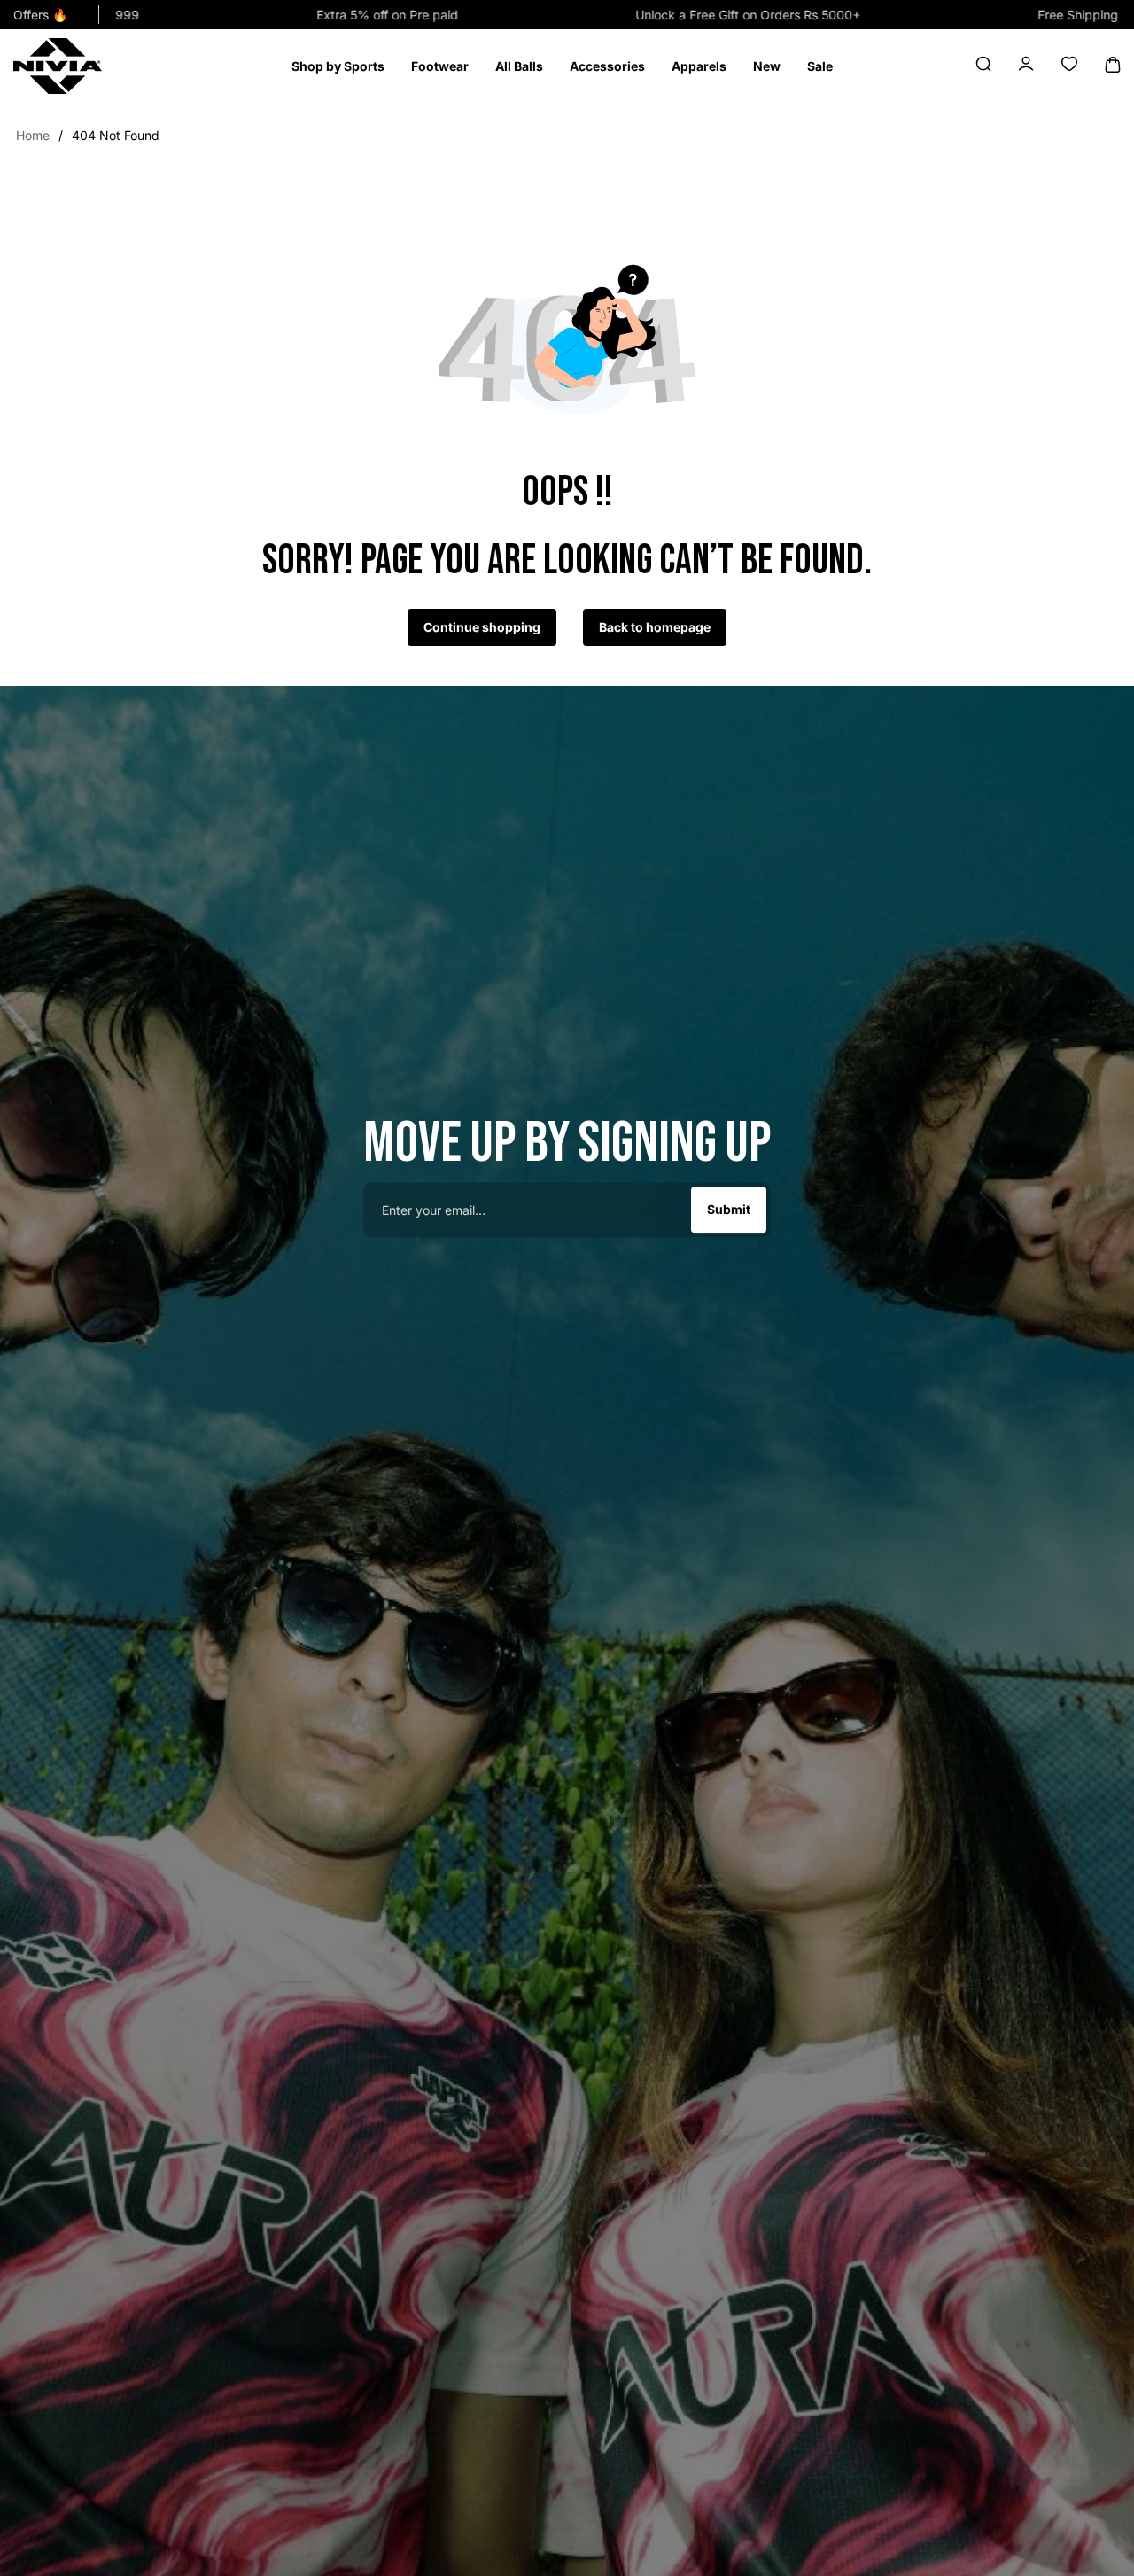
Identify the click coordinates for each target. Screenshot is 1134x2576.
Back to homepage (655, 627)
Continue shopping (482, 627)
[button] (338, 66)
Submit (729, 1210)
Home (33, 135)
